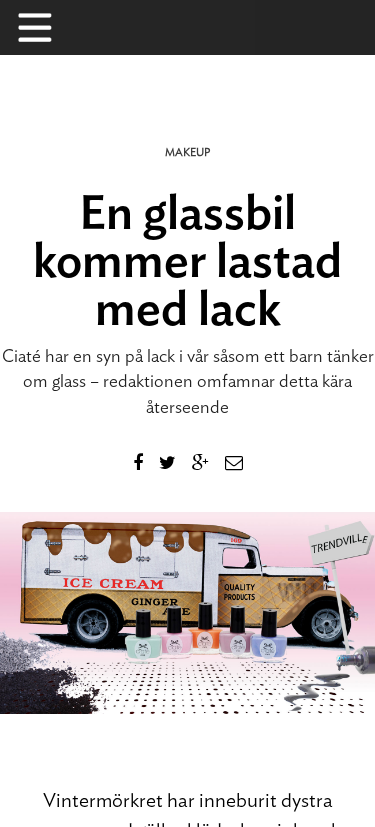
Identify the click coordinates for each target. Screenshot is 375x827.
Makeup (187, 152)
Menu (45, 27)
